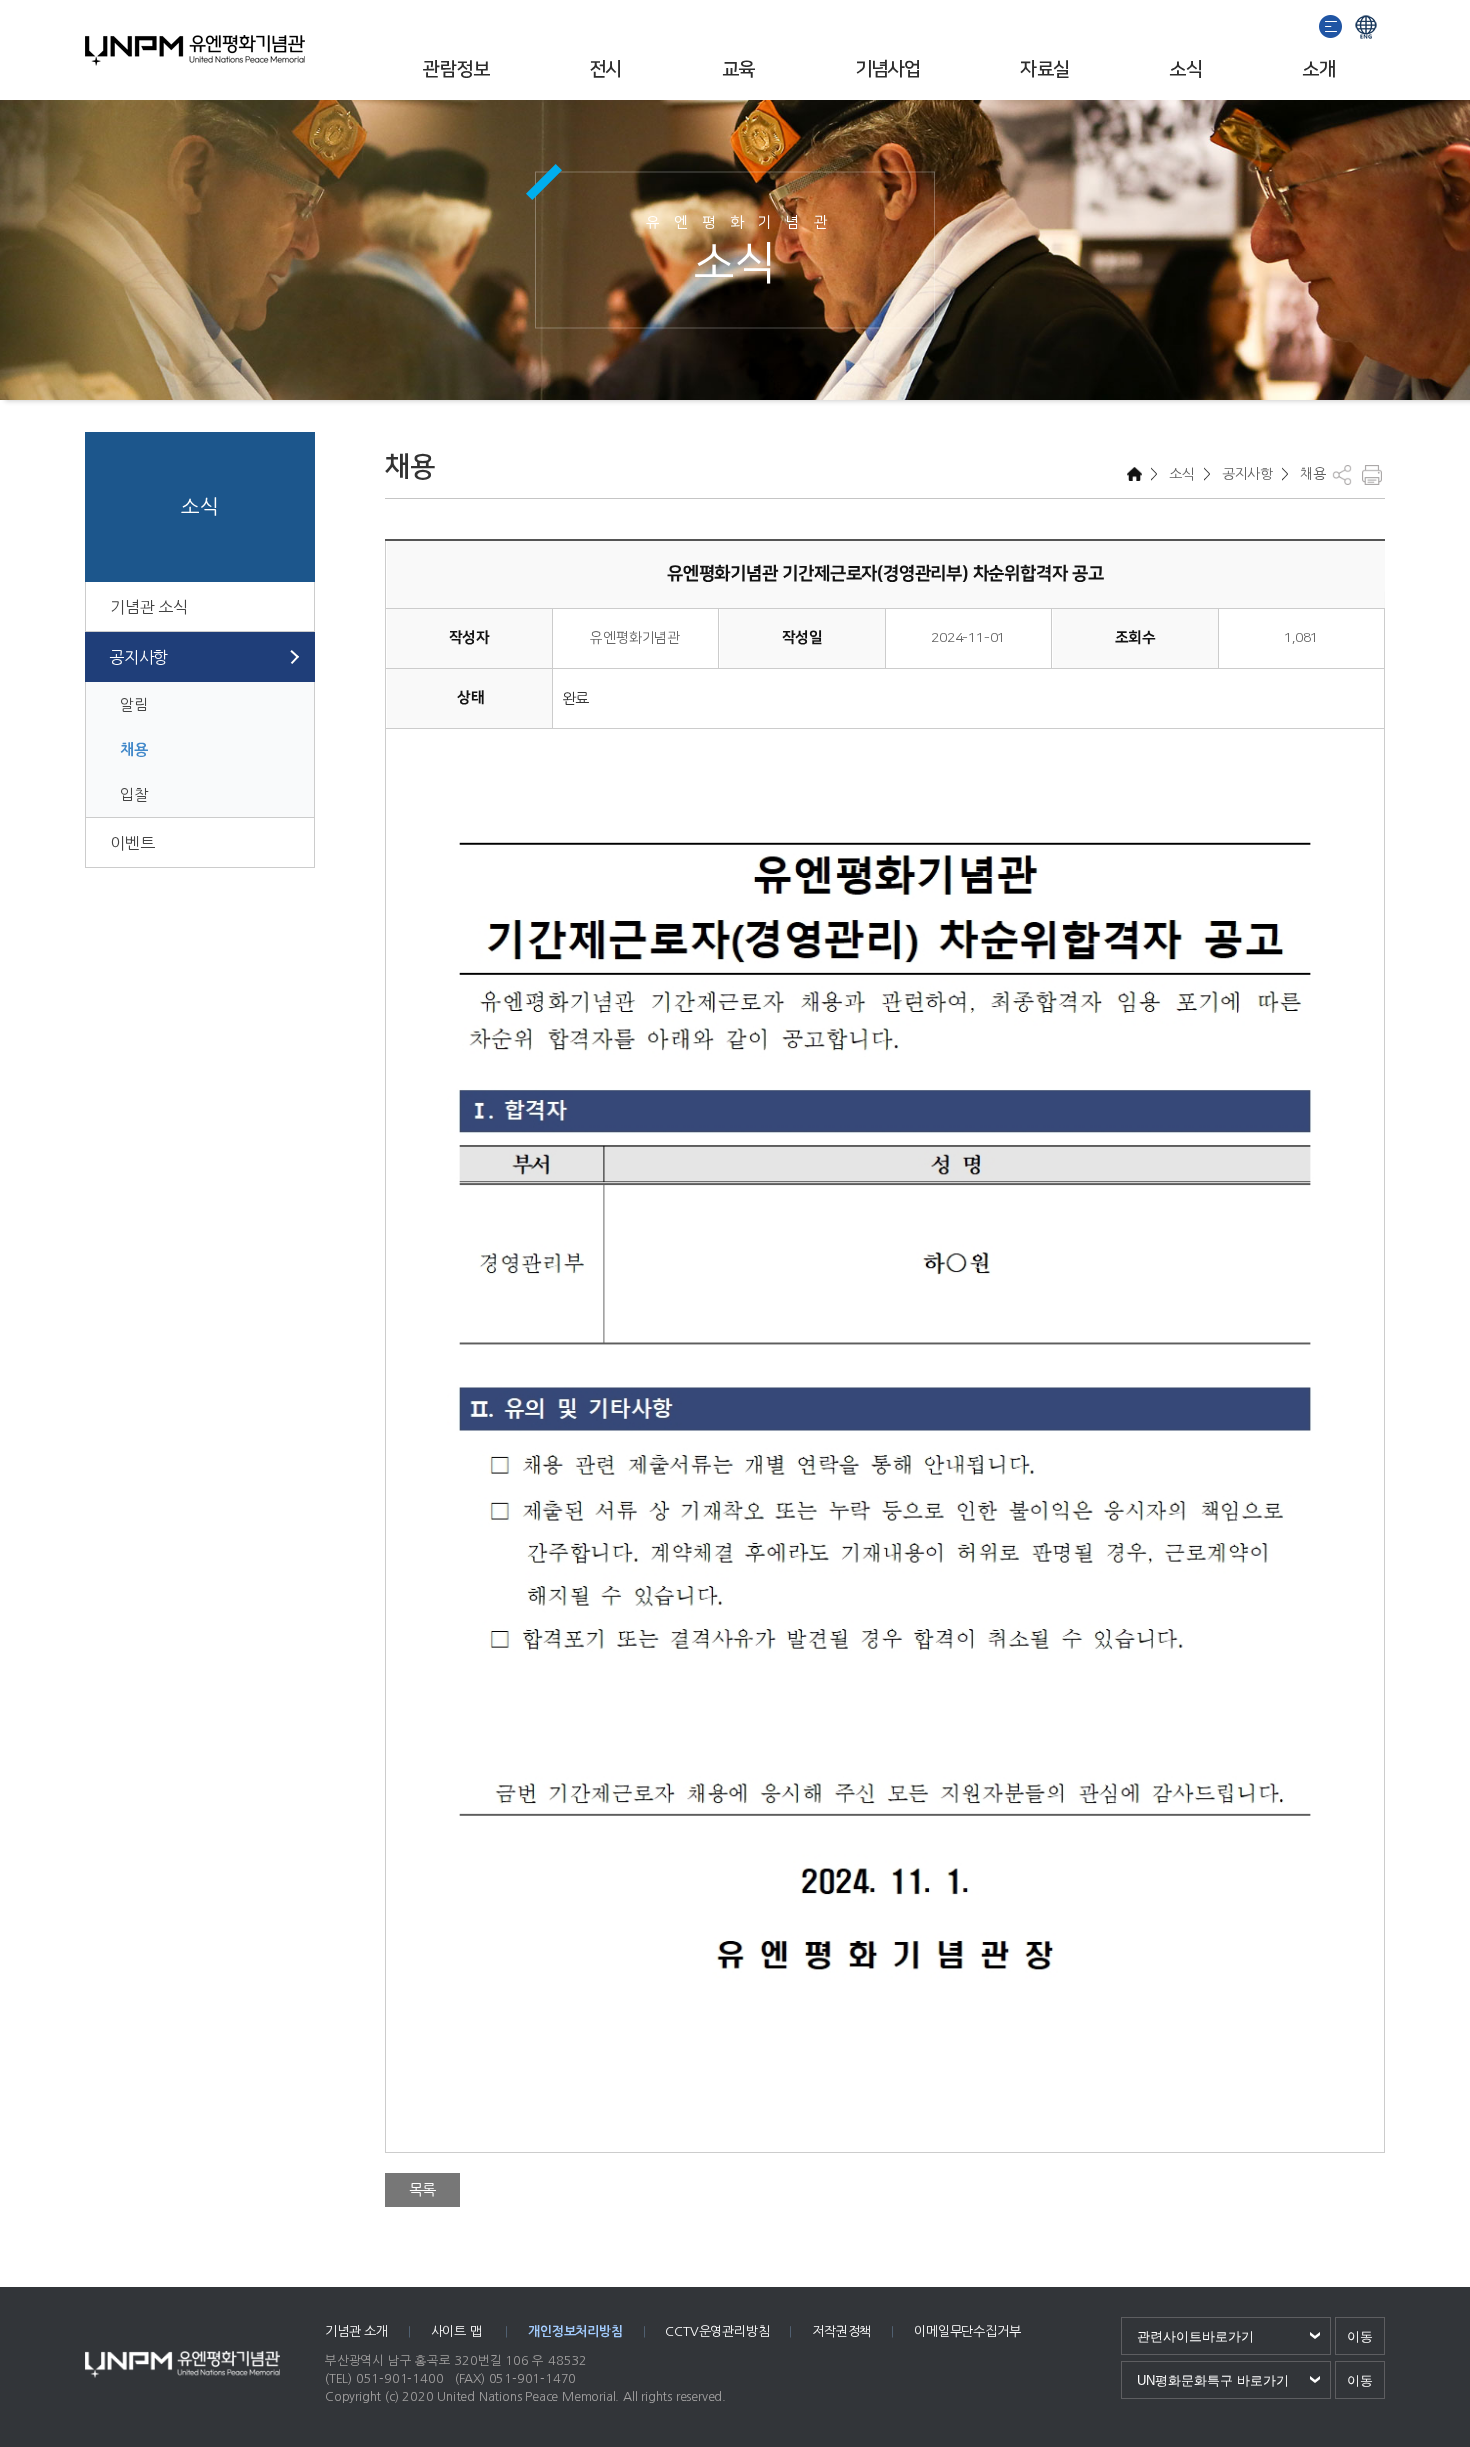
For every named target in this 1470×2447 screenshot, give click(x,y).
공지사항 (138, 657)
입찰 (134, 794)
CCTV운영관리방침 (717, 2331)
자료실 (1044, 69)
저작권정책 (841, 2331)
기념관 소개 (356, 2331)
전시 (605, 69)
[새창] (1331, 24)
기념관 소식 (149, 607)
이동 (1360, 2336)
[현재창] (1366, 24)
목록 (423, 2189)
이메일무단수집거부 (967, 2331)
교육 (738, 69)
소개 (1318, 69)
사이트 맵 (458, 2331)
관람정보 (456, 69)
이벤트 (132, 843)
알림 (134, 704)
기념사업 (888, 69)
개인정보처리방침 (575, 2331)
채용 (134, 749)
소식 (1185, 69)
